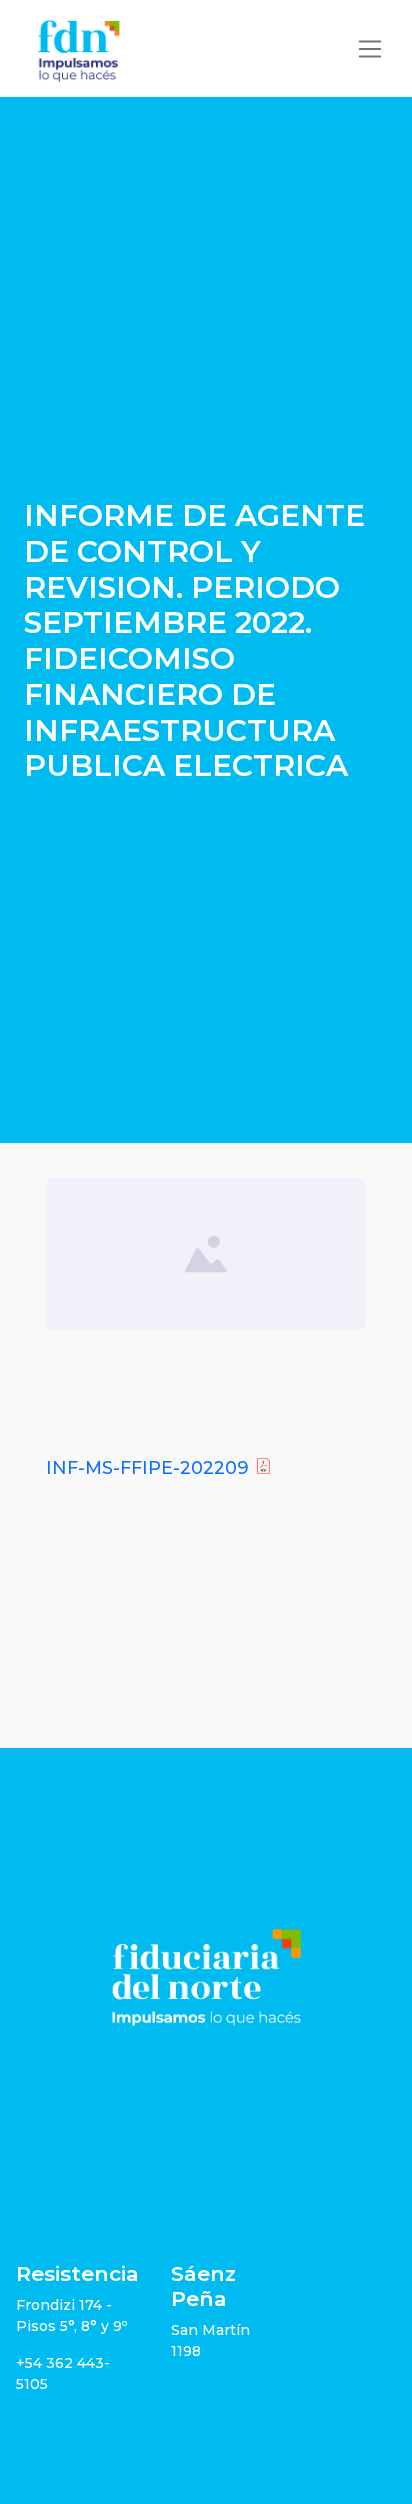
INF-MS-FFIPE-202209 (147, 1467)
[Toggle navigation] (370, 49)
